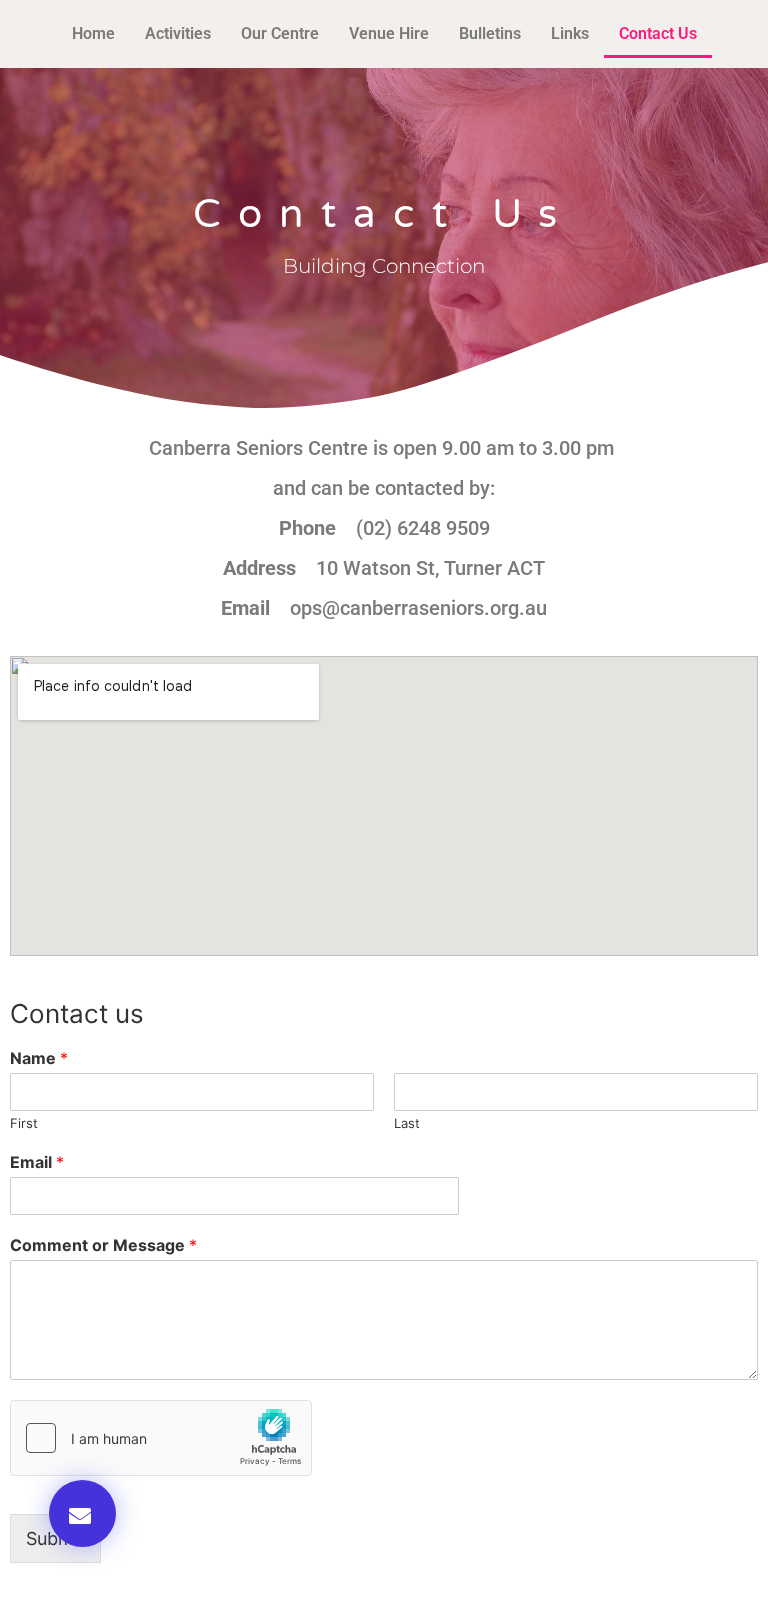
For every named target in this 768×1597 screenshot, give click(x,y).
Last (407, 1123)
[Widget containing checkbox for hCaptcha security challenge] (161, 1438)
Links (570, 33)
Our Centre (280, 33)
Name (39, 1058)
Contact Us (658, 33)
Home (93, 33)
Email (37, 1162)
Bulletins (490, 33)
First (24, 1123)
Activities (178, 33)
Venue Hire (389, 33)
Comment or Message (103, 1245)
